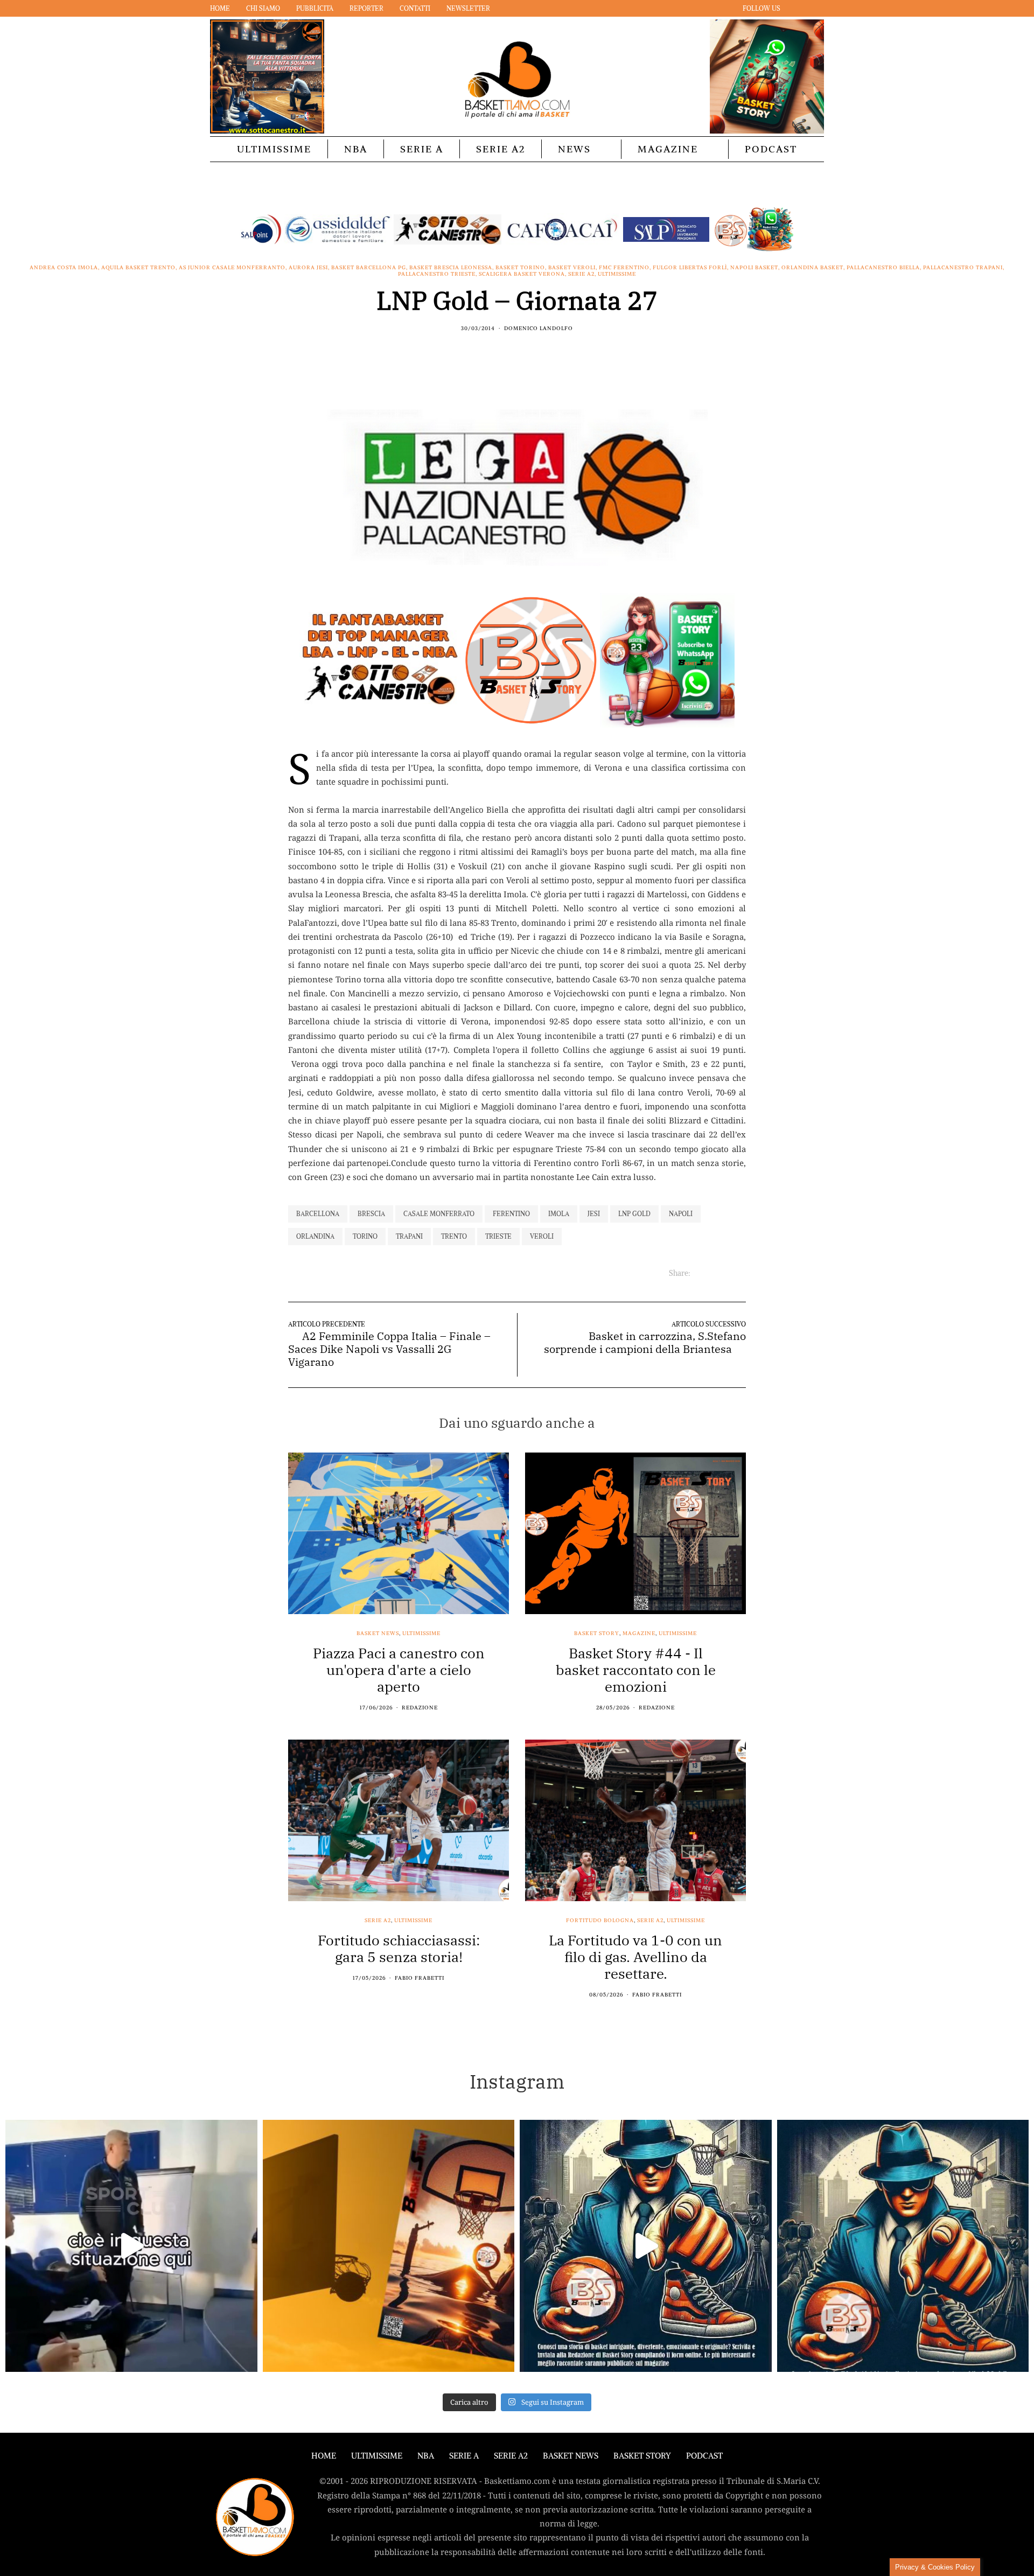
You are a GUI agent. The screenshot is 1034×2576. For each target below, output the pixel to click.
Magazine (668, 149)
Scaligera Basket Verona (522, 274)
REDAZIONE (420, 1708)
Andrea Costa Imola (64, 268)
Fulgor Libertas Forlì (690, 268)
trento (454, 1236)
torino (365, 1236)
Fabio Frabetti (420, 1978)
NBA (356, 149)
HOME (324, 2456)
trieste (498, 1236)
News (574, 149)
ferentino (511, 1214)
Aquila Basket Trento (138, 268)
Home (220, 8)
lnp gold (634, 1214)
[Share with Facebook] (497, 352)
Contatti (415, 8)
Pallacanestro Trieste (437, 274)
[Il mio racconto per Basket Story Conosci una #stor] (646, 2246)
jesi (594, 1214)
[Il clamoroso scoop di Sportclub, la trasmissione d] (131, 2246)
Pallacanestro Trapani (963, 268)
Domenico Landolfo (539, 328)
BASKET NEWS (571, 2456)
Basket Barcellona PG (369, 268)
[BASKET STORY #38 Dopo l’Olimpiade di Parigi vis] (389, 2246)
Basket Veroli (572, 268)
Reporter (366, 8)
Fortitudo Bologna (600, 1921)
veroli (542, 1236)
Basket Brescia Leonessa (451, 268)
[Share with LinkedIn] (524, 352)
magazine (639, 1633)
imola (559, 1214)
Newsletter (468, 8)
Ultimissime (274, 149)
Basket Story (597, 1633)
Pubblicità (315, 8)
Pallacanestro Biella (883, 268)
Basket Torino (520, 268)
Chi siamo (263, 8)
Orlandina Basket (812, 268)
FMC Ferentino (624, 268)
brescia (371, 1214)
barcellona (318, 1214)
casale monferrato (439, 1214)
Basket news (378, 1633)
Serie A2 (501, 149)
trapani (409, 1236)
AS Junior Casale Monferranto (232, 268)
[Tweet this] (510, 352)
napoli (681, 1214)
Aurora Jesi (308, 268)
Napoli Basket (754, 268)
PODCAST (771, 149)
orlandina (315, 1236)
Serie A (422, 149)
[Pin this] (537, 352)
